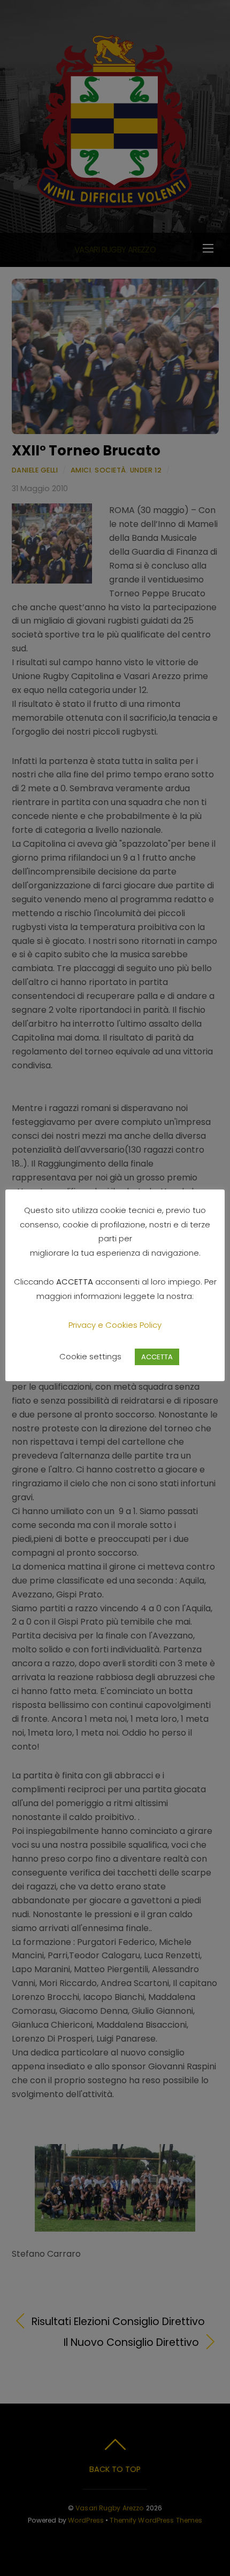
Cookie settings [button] (90, 1356)
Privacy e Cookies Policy (115, 1325)
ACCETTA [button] (157, 1357)
